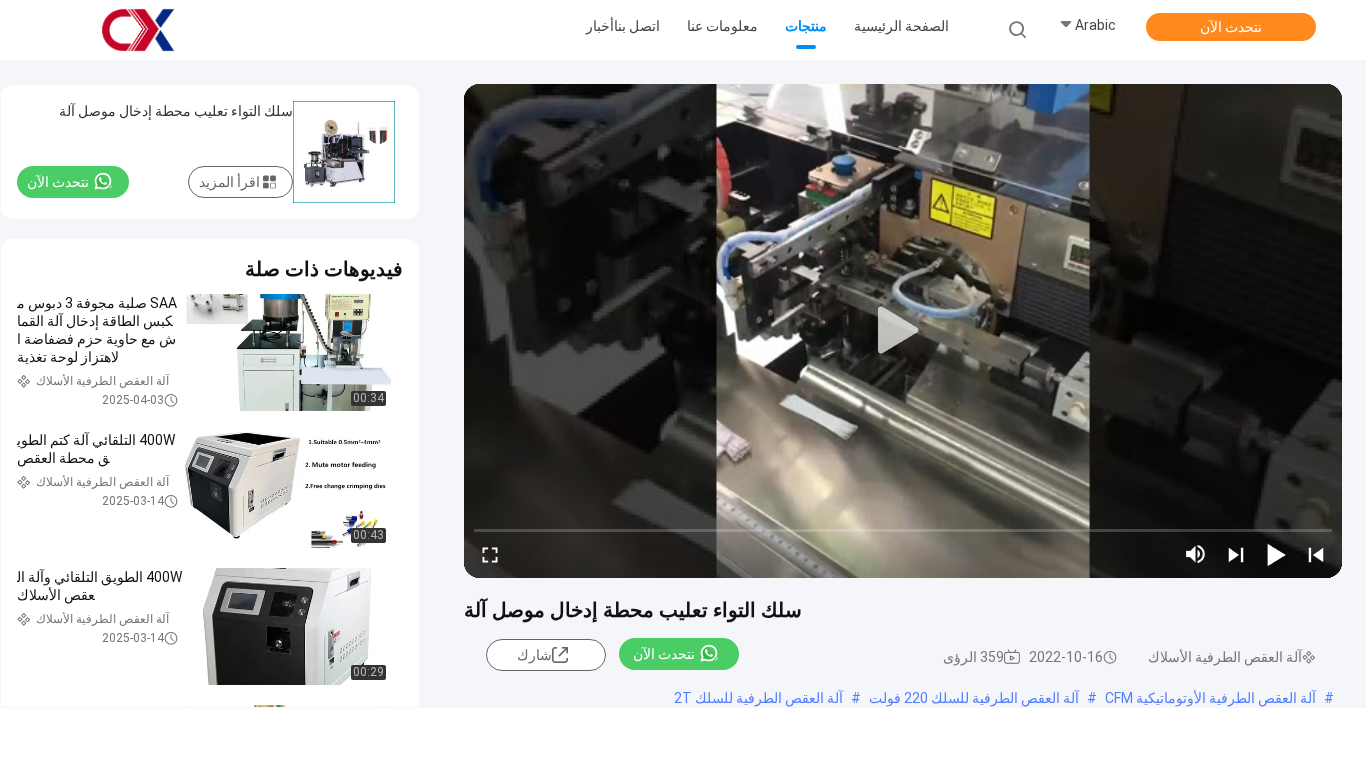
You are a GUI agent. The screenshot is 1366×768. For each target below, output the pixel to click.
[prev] (1316, 554)
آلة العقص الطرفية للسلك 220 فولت (974, 698)
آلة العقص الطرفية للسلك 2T (758, 698)
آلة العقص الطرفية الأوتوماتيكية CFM (1210, 698)
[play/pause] (1276, 554)
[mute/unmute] (1196, 554)
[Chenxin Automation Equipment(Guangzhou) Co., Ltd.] (138, 30)
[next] (1236, 554)
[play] (903, 331)
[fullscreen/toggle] (490, 554)
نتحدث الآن (1231, 27)
